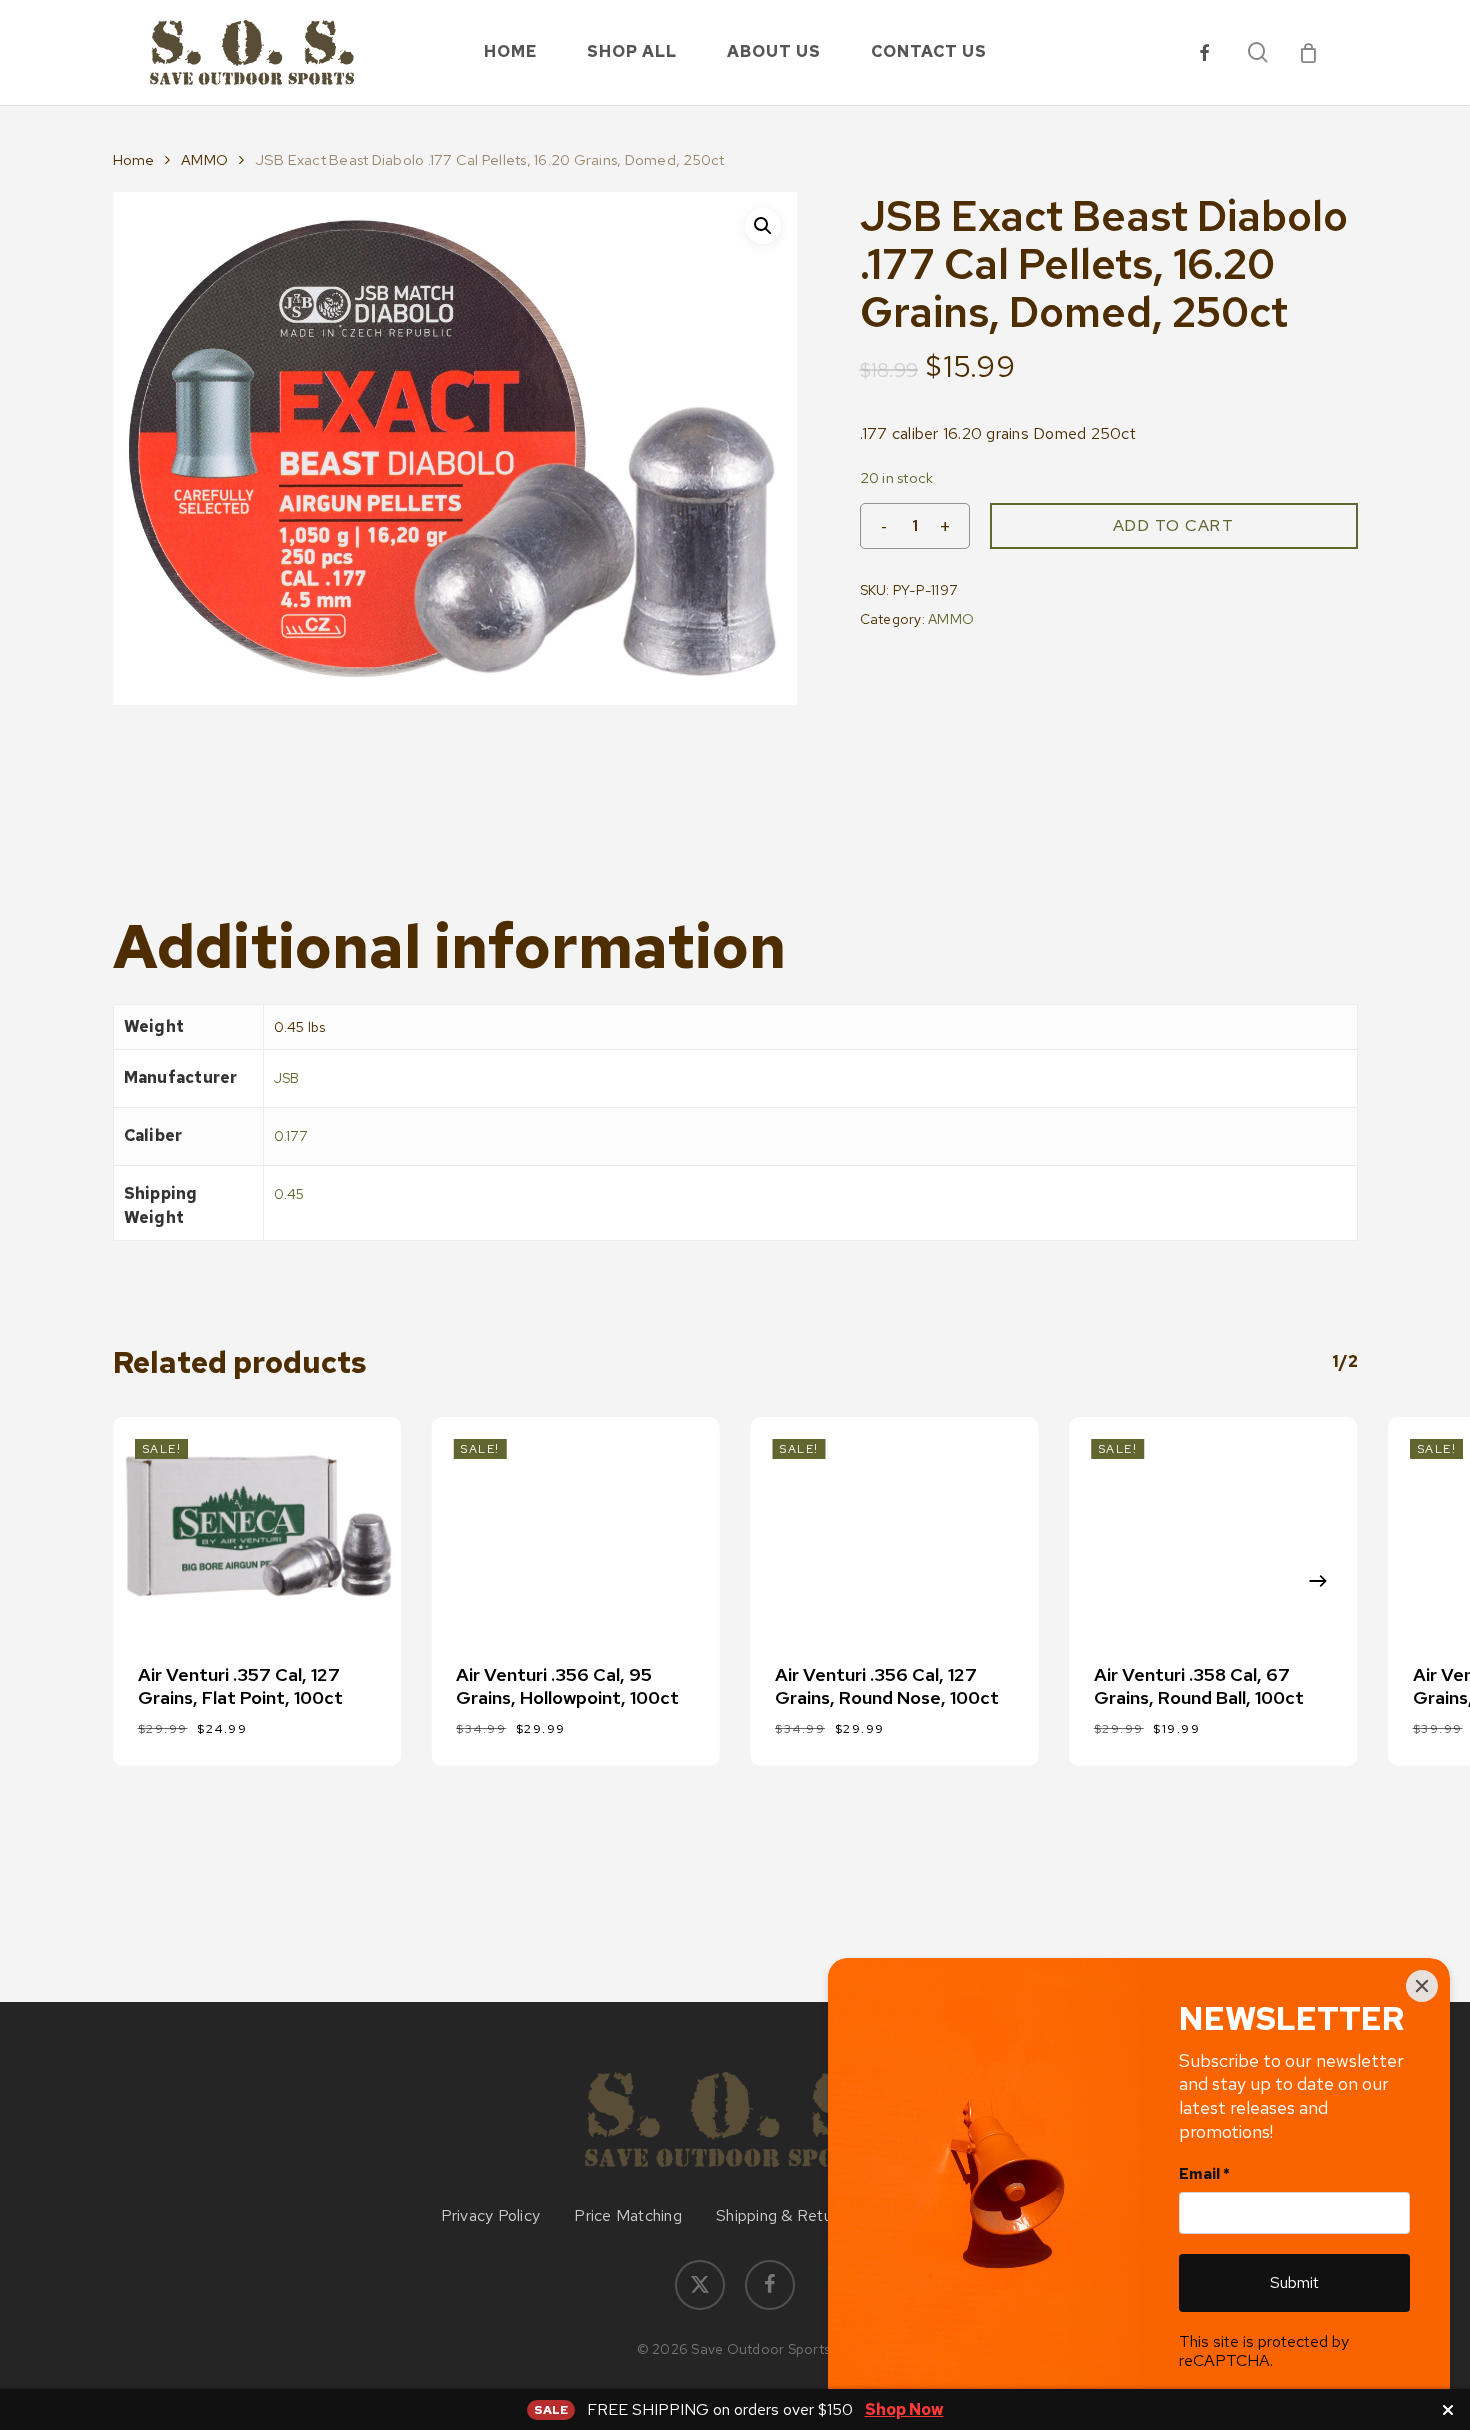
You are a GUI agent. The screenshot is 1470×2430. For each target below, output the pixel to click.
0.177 (290, 1136)
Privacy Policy (491, 2216)
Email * (1204, 2174)
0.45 (289, 1194)
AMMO (204, 159)
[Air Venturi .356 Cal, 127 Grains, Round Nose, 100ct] (894, 1525)
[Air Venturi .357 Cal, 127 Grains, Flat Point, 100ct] (257, 1525)
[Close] (1422, 1986)
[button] (763, 226)
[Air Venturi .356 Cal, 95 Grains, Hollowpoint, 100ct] (575, 1525)
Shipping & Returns (785, 2216)
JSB (287, 1078)
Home (134, 159)
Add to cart (1174, 525)
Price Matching (628, 2216)
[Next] (1318, 1581)
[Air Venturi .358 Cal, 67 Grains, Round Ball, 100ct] (1213, 1525)
